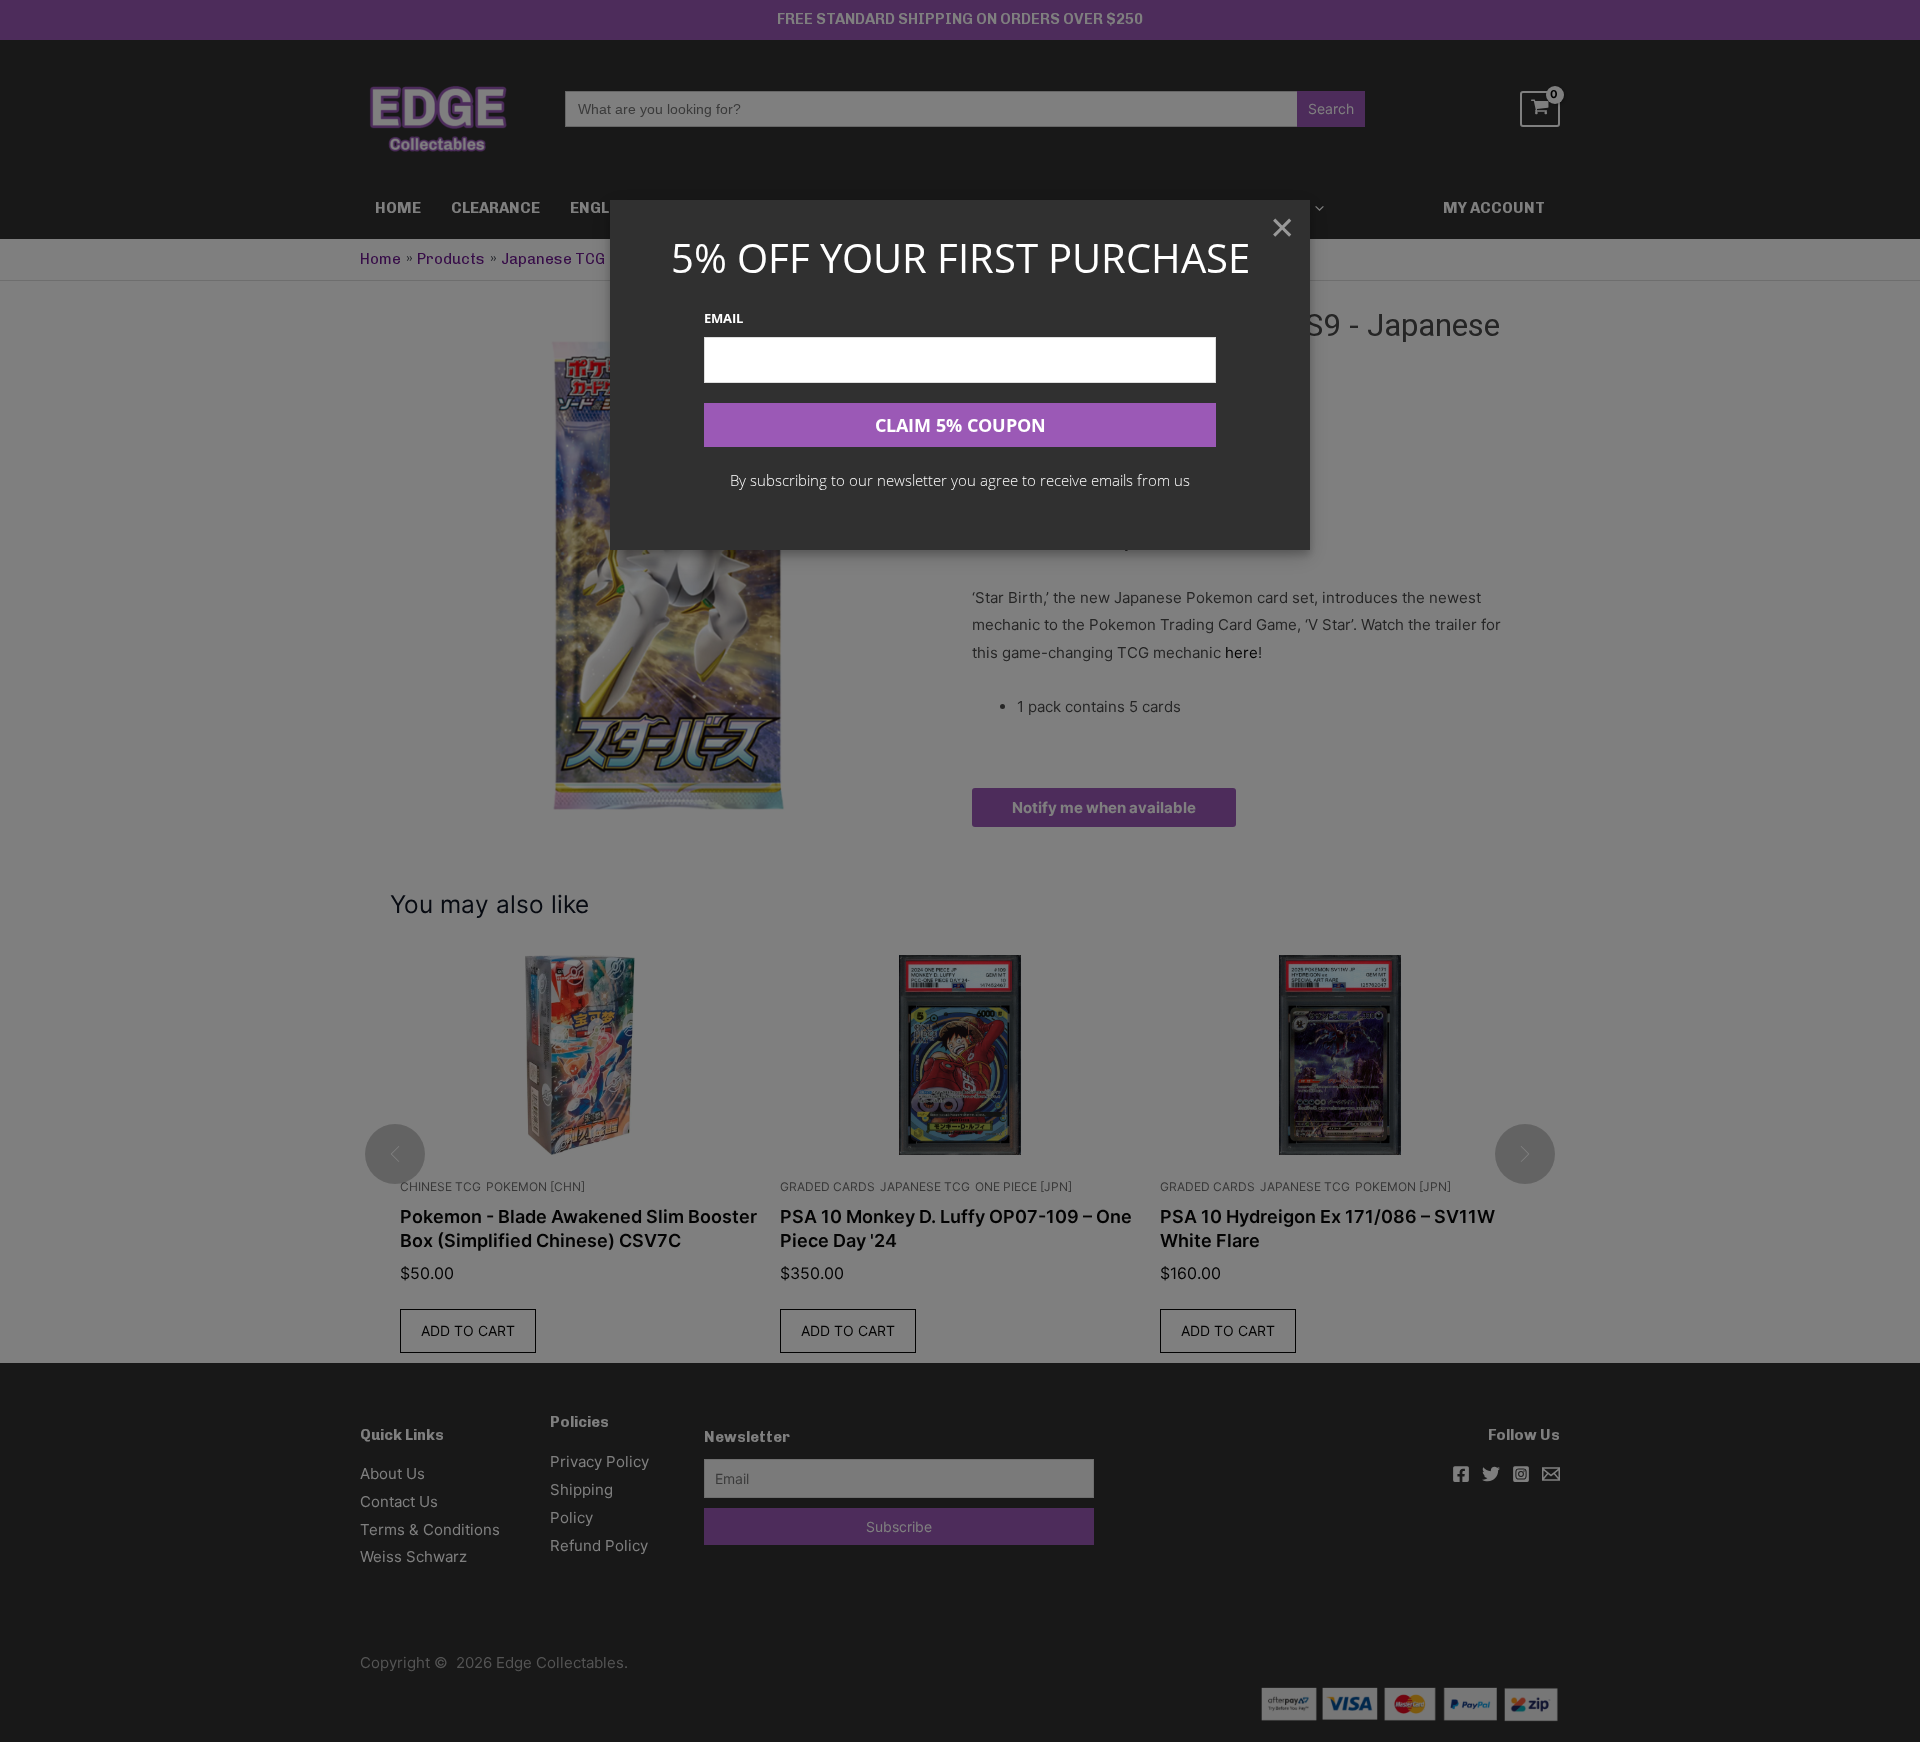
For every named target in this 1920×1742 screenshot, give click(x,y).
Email (723, 318)
